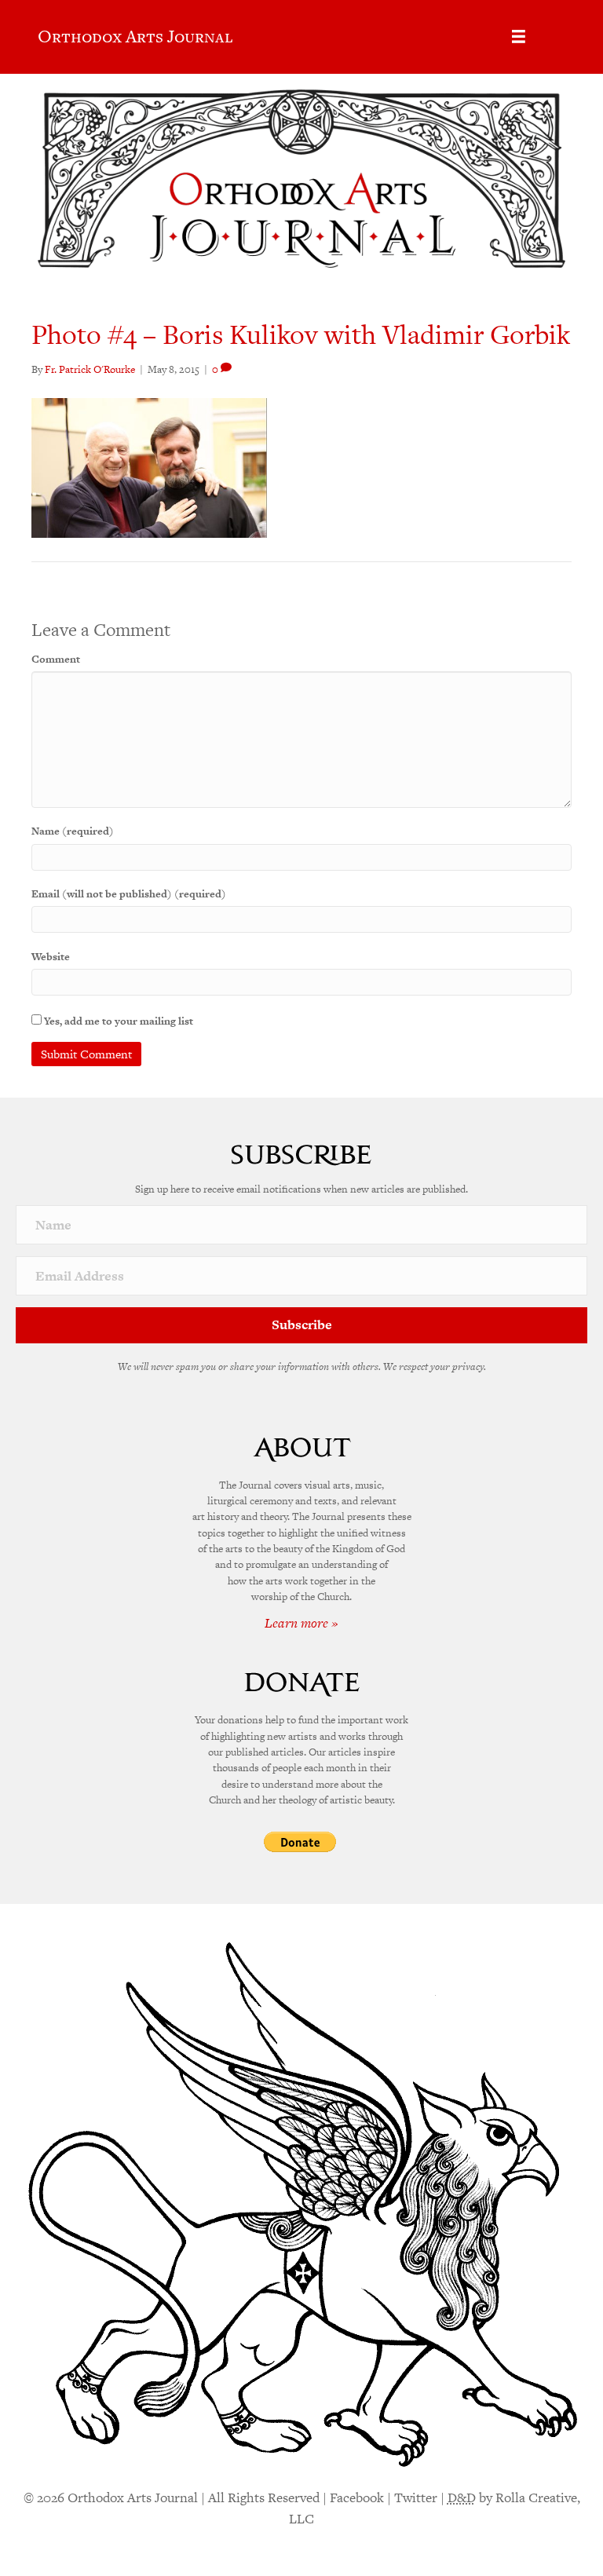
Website (51, 957)
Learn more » (301, 1623)
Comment (56, 659)
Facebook (357, 2497)
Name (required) (73, 831)
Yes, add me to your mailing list (117, 1021)
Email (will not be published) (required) (129, 894)
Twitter (416, 2497)
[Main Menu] (519, 37)
